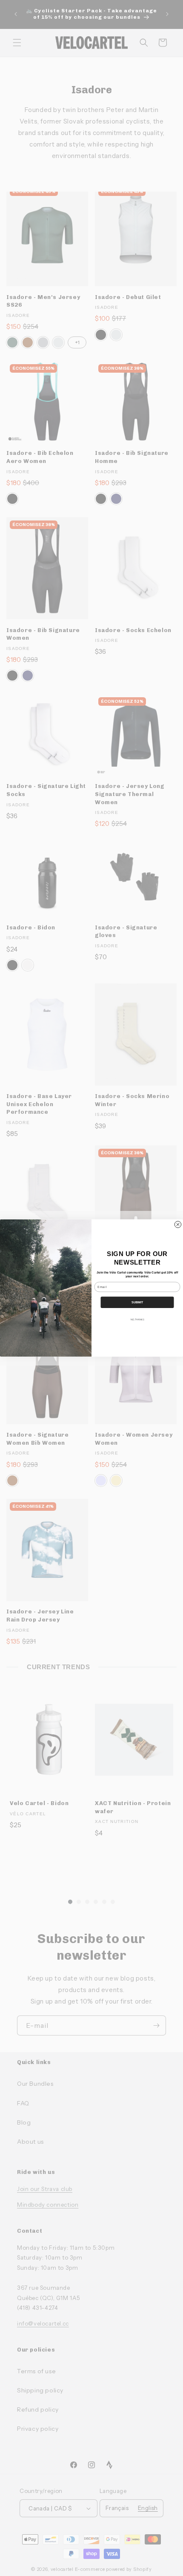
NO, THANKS (137, 1319)
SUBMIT (137, 1302)
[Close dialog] (178, 1224)
